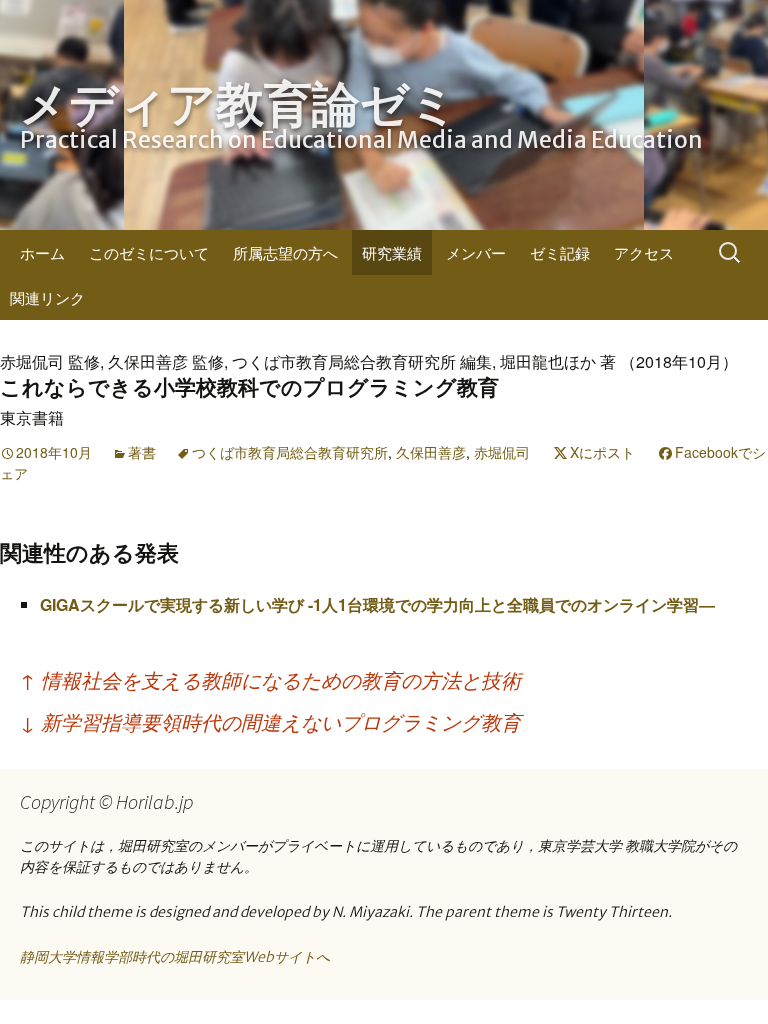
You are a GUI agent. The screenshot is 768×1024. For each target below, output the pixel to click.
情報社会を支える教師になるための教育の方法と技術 (270, 679)
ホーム (42, 252)
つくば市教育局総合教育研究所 (290, 452)
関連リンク (47, 297)
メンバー (476, 252)
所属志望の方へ (285, 252)
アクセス (644, 252)
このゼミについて (149, 252)
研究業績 (392, 252)
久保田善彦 (431, 452)
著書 (142, 452)
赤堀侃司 (502, 452)
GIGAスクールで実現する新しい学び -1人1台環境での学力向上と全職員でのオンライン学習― (377, 604)
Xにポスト (602, 452)
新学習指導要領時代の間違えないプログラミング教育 (270, 721)
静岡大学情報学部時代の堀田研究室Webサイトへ (175, 957)
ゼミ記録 (560, 252)
